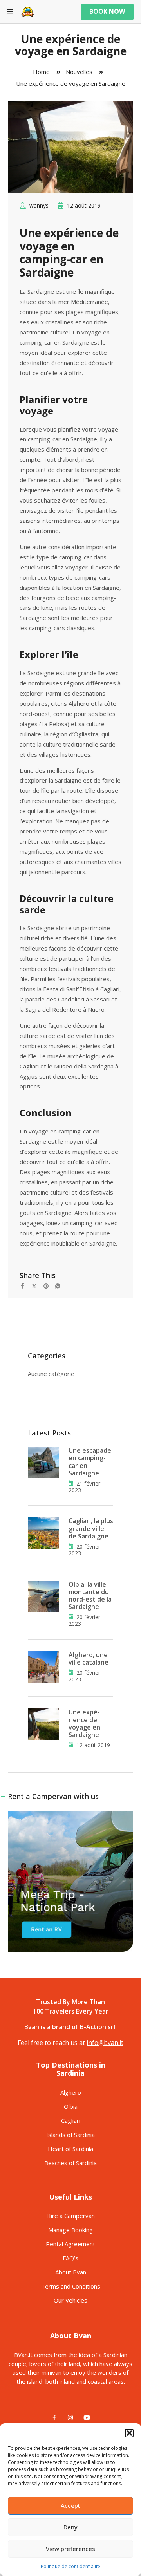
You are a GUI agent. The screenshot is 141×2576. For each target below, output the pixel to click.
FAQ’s (70, 2258)
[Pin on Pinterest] (49, 1285)
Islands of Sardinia (70, 2135)
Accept (70, 2505)
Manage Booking (70, 2230)
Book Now (107, 11)
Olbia (71, 2106)
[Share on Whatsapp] (61, 1285)
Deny (70, 2527)
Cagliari (71, 2120)
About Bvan (71, 2272)
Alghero (71, 2092)
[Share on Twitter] (37, 1285)
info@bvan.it (105, 2043)
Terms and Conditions (71, 2286)
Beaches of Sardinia (70, 2163)
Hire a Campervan (70, 2216)
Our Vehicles (70, 2300)
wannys (39, 205)
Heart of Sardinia (70, 2149)
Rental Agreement (70, 2244)
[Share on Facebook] (25, 1285)
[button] (129, 2433)
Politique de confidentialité (70, 2566)
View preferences (70, 2549)
